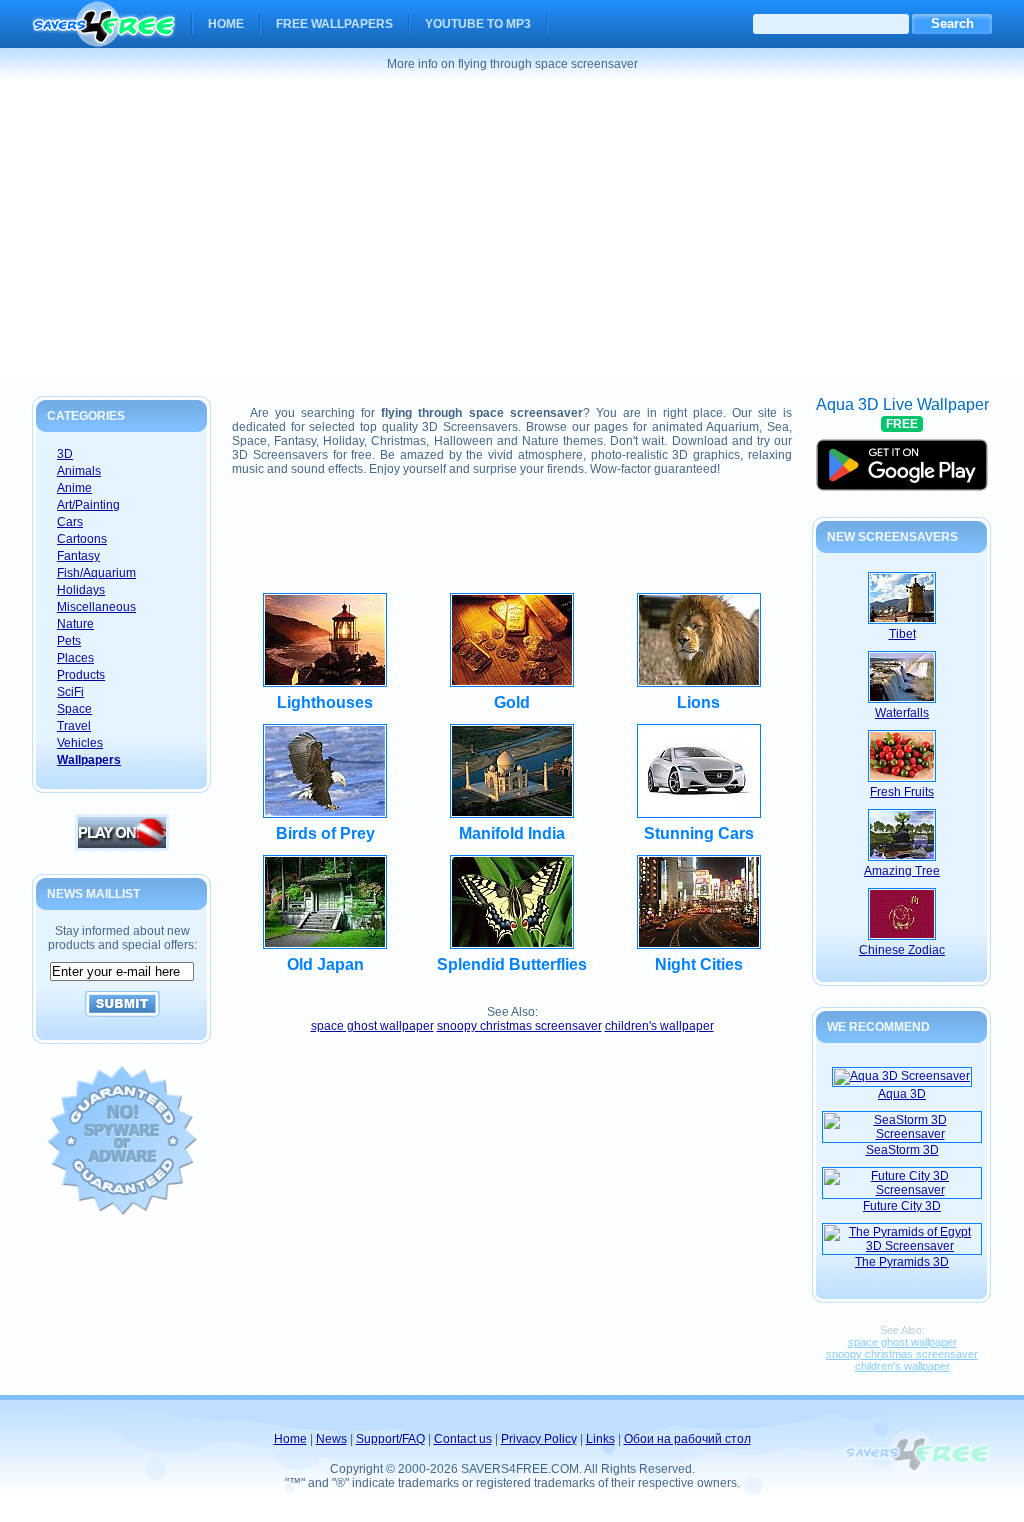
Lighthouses (325, 702)
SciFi (70, 692)
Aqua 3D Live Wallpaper (902, 456)
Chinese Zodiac (902, 950)
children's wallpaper (659, 1026)
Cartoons (82, 539)
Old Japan (325, 964)
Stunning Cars (699, 833)
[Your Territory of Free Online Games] (122, 847)
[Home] (104, 34)
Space (74, 709)
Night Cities (699, 964)
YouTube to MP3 (478, 24)
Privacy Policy (539, 1439)
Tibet (902, 634)
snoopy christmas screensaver (519, 1026)
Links (600, 1439)
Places (75, 658)
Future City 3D (902, 1206)
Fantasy (78, 556)
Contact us (463, 1439)
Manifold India (512, 833)
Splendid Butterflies (512, 964)
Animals (79, 471)
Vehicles (80, 743)
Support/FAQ (390, 1439)
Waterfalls (902, 713)
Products (81, 675)
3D (65, 454)
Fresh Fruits (902, 792)
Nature (75, 624)
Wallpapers (89, 760)
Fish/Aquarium (96, 573)
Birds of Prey (325, 833)
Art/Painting (88, 505)
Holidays (81, 590)
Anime (74, 488)
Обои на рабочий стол (687, 1439)
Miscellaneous (96, 607)
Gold (512, 702)
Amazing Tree (902, 871)
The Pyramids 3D (902, 1262)
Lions (698, 702)
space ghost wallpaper (372, 1026)
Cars (70, 522)
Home (226, 24)
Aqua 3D (902, 1094)
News (331, 1439)
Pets (69, 641)
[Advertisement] (512, 230)
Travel (74, 726)
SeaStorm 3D (902, 1150)
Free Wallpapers (334, 24)
